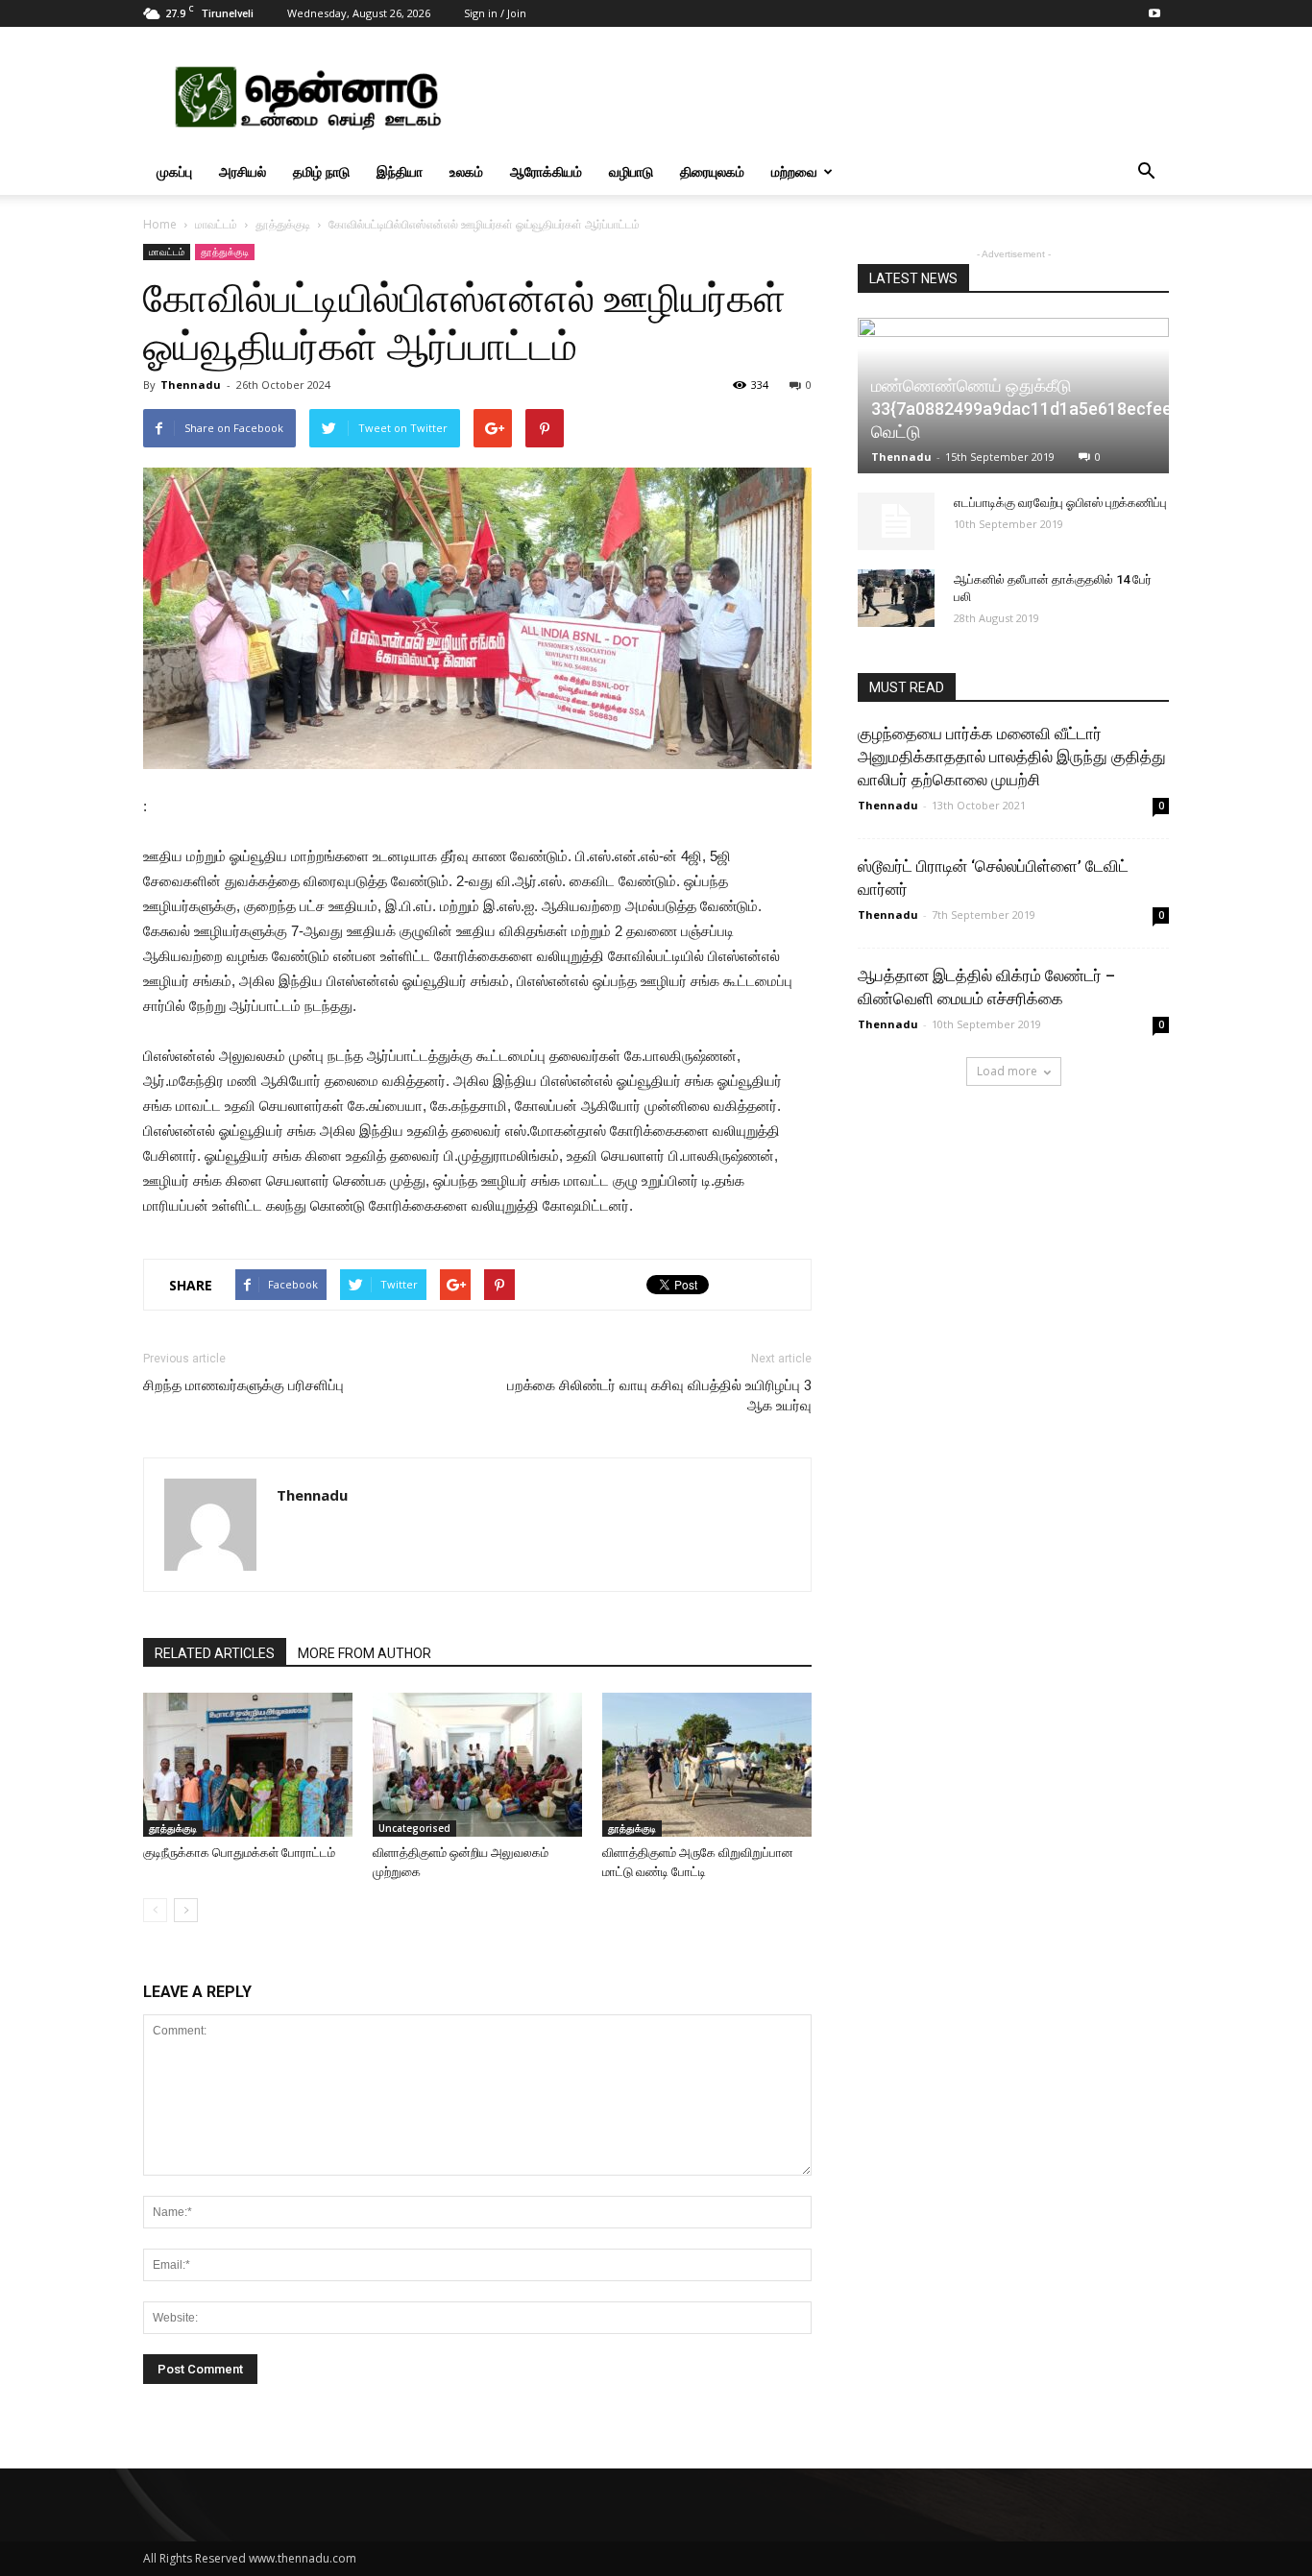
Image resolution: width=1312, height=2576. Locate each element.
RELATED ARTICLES (215, 1653)
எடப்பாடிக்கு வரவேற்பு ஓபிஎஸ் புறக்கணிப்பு (1060, 503)
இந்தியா (400, 171)
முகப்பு (174, 171)
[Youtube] (1154, 13)
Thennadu (191, 385)
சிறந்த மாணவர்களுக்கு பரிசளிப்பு (243, 1385)
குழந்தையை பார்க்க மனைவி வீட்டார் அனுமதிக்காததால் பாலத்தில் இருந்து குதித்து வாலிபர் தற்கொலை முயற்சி (1012, 757)
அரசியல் (243, 171)
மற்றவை (794, 171)
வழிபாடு (631, 171)
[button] (1146, 172)
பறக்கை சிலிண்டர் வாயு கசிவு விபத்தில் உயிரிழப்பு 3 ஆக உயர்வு (659, 1396)
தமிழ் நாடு (321, 171)
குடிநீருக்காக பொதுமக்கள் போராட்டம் (239, 1853)
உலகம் (466, 171)
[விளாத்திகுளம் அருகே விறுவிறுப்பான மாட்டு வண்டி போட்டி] (707, 1765)
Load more (1007, 1071)
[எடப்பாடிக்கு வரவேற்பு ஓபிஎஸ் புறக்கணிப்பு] (896, 521)
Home (160, 224)
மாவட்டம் (216, 224)
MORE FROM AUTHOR (364, 1653)
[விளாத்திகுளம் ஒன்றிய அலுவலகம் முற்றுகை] (477, 1765)
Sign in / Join (495, 13)
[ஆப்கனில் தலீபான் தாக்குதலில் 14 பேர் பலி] (896, 598)
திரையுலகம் (712, 171)
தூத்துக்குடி (283, 224)
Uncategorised (414, 1828)
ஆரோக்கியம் (546, 171)
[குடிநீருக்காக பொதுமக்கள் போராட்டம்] (248, 1765)
